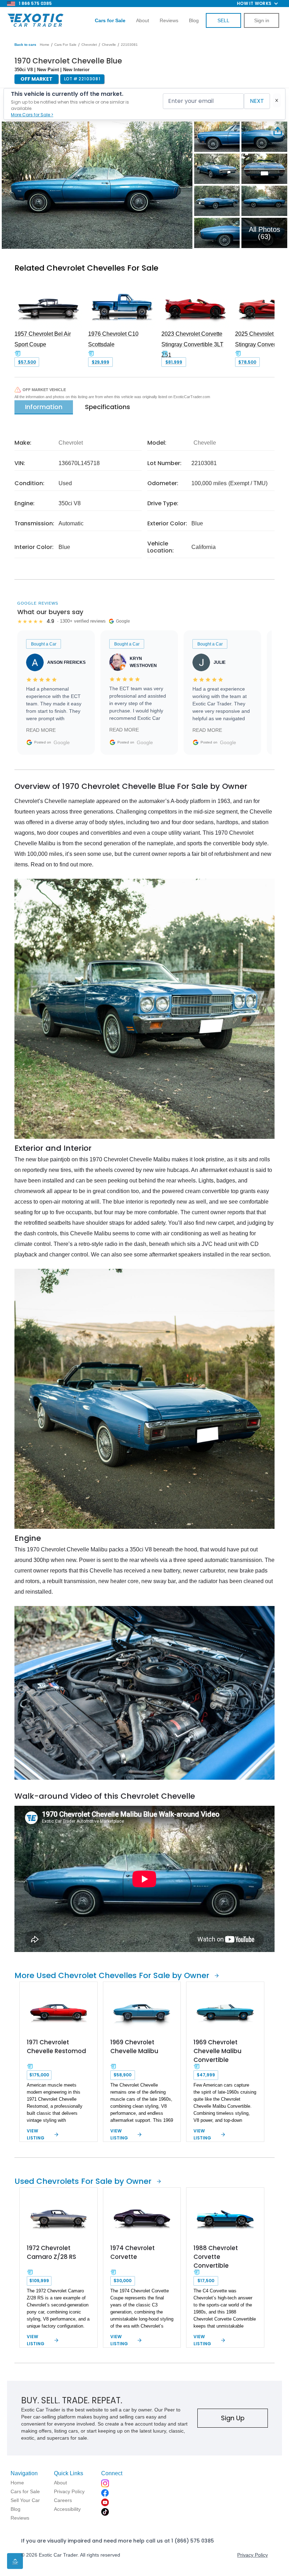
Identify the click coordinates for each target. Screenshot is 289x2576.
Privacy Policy (253, 2555)
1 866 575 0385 (35, 3)
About (143, 20)
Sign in (262, 20)
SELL (223, 20)
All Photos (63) (265, 233)
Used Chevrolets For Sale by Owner (83, 2181)
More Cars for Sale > (32, 115)
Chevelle (109, 45)
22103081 (129, 45)
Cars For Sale (65, 45)
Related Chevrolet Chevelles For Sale (86, 268)
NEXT (257, 101)
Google (62, 742)
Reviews (169, 20)
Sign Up (233, 2418)
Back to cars (25, 45)
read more (41, 730)
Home (45, 45)
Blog (194, 20)
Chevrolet (89, 45)
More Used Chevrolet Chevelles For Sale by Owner (112, 1975)
